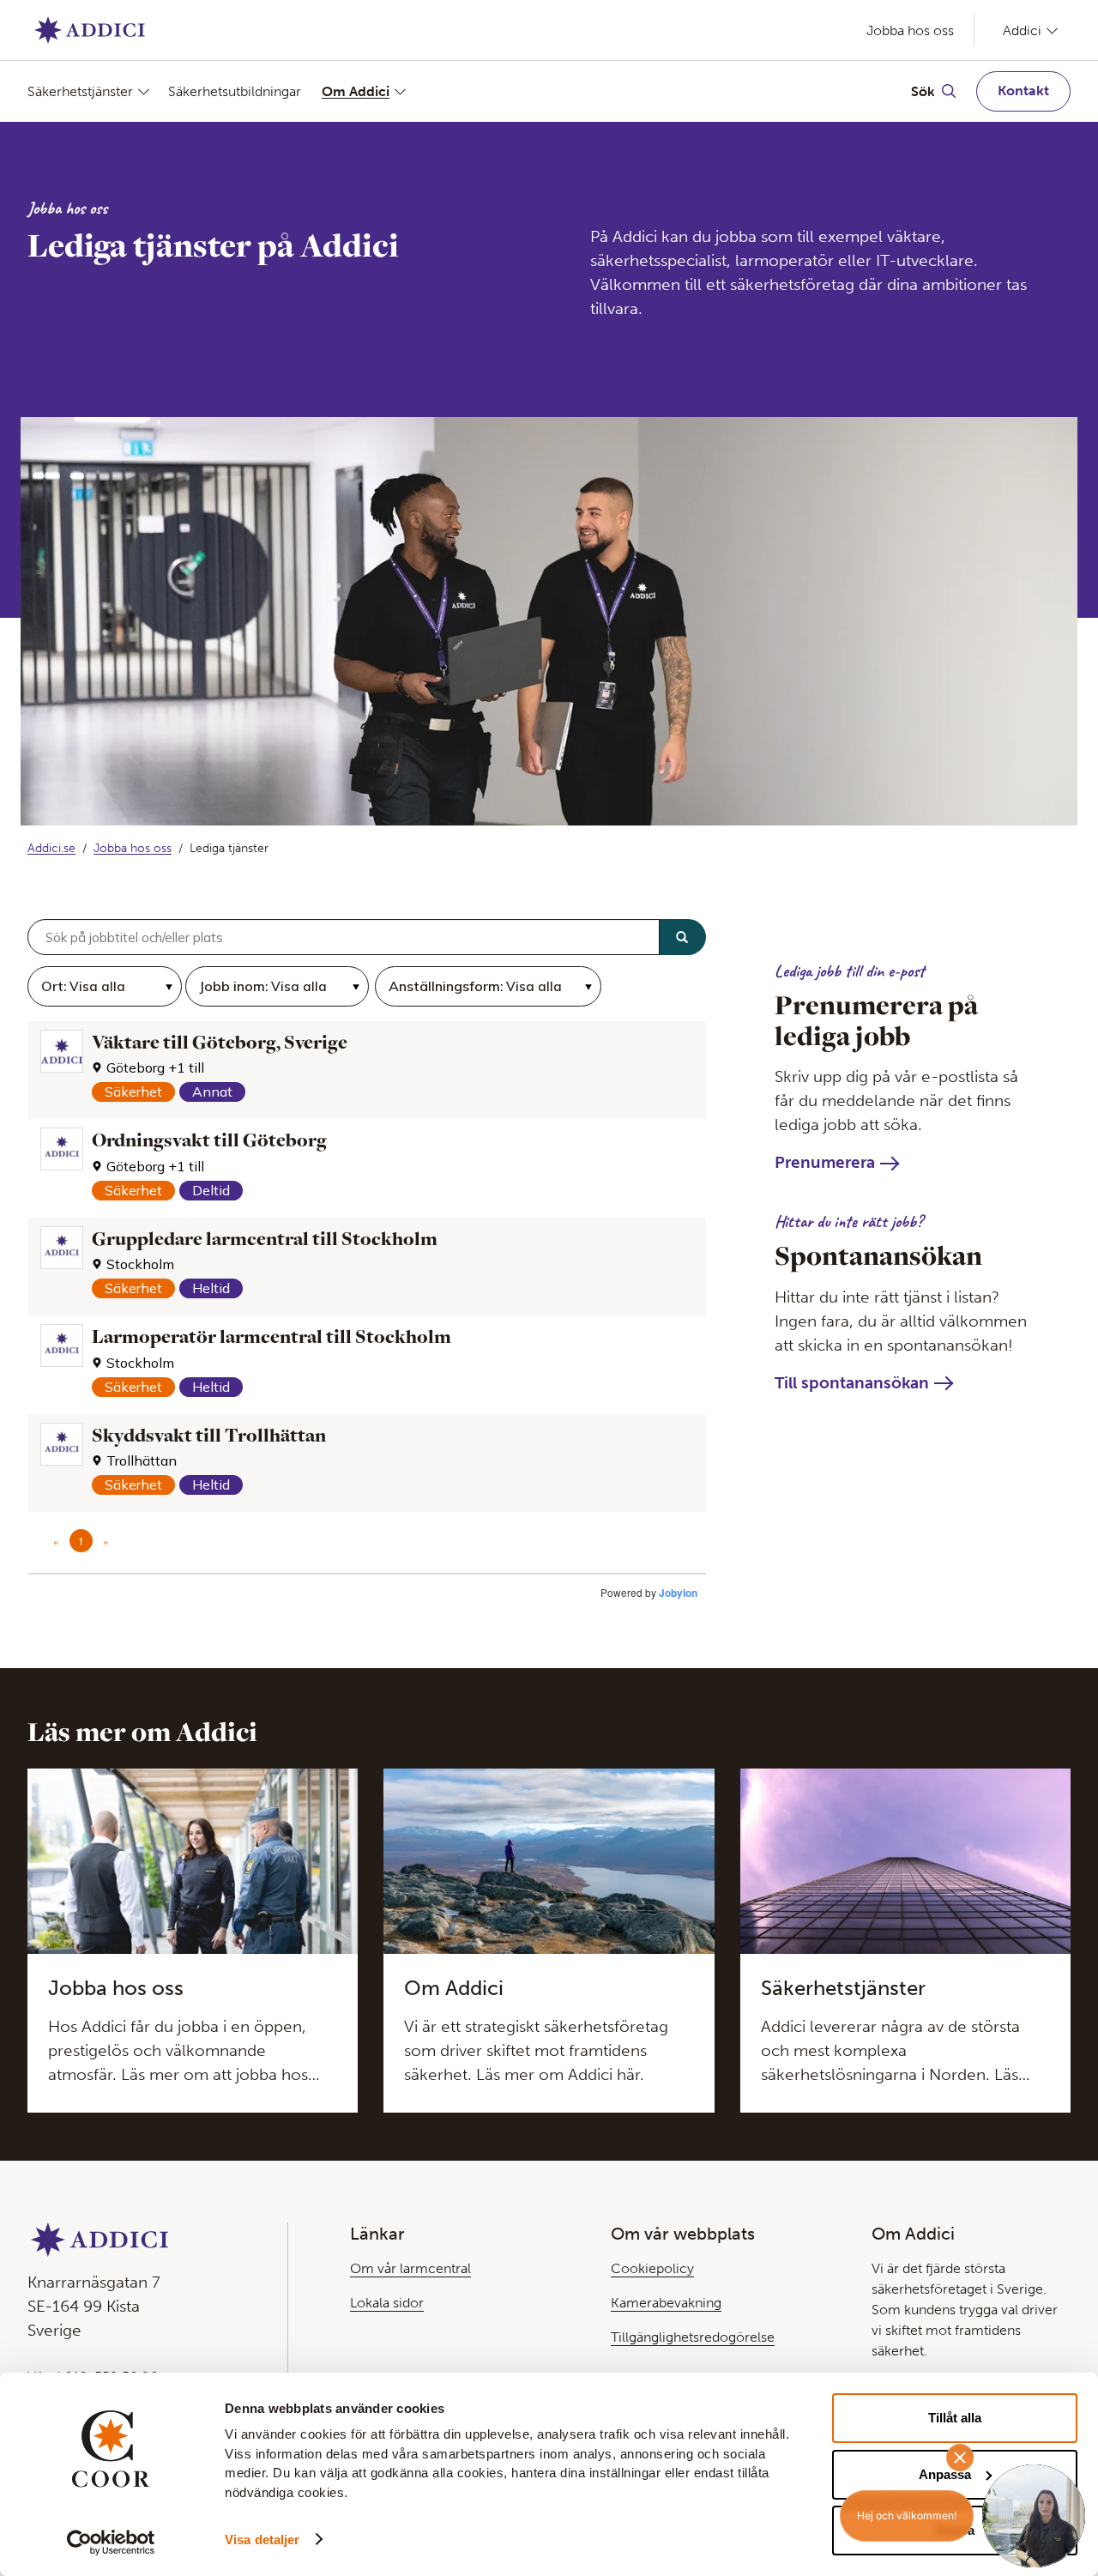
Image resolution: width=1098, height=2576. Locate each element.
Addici (1022, 30)
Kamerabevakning (666, 2303)
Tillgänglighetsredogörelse (693, 2337)
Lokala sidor (387, 2303)
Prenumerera (825, 1162)
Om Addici (356, 91)
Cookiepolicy (652, 2268)
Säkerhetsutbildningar (235, 91)
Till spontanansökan (852, 1383)
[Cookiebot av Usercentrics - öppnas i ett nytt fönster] (111, 2543)
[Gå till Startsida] (90, 30)
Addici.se (51, 848)
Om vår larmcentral (410, 2268)
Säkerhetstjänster (80, 91)
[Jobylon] (367, 1268)
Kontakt (1023, 91)
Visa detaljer (262, 2540)
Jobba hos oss (910, 30)
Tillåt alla (955, 2418)
